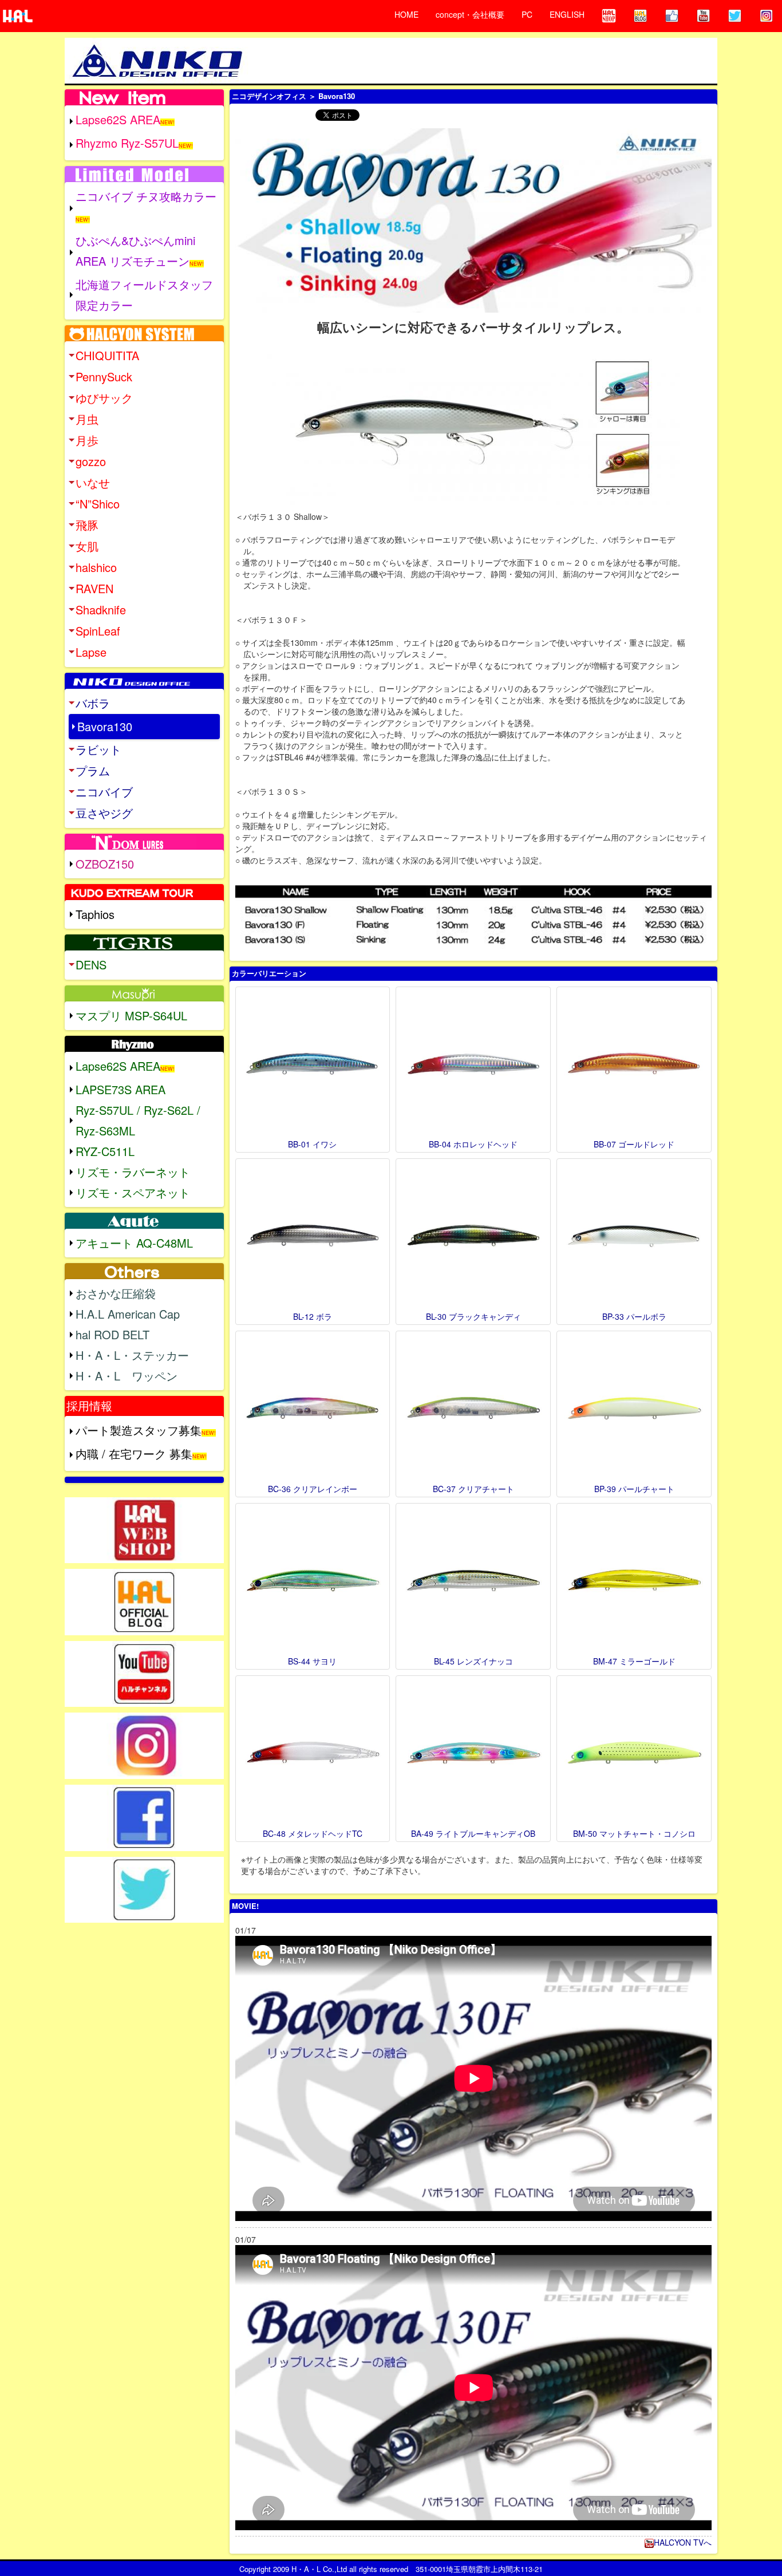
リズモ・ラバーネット (133, 1172)
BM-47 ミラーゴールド (634, 1661)
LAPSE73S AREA (121, 1089)
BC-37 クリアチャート (473, 1489)
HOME (406, 14)
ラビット (98, 749)
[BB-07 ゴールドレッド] (634, 1064)
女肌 (87, 546)
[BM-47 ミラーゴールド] (634, 1581)
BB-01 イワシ (312, 1144)
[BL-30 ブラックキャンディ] (473, 1236)
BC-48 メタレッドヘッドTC (313, 1833)
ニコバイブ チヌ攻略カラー (146, 196)
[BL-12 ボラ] (313, 1236)
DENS (91, 964)
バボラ (93, 703)
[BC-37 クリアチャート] (473, 1408)
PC (527, 14)
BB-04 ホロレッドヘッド (473, 1144)
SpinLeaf (98, 631)
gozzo (91, 461)
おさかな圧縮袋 (116, 1293)
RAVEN (94, 588)
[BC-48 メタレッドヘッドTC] (313, 1753)
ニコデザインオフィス (269, 96)
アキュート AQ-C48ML (134, 1243)
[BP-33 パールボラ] (634, 1236)
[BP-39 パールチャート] (634, 1408)
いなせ (93, 482)
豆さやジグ (104, 813)
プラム (93, 770)
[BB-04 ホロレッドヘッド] (473, 1064)
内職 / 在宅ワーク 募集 (134, 1453)
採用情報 (89, 1405)
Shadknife (101, 610)
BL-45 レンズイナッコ (473, 1661)
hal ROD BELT (112, 1334)
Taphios (95, 914)
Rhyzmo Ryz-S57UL (127, 143)
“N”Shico (98, 504)
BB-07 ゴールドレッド (634, 1144)
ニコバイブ (104, 792)
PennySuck (104, 376)
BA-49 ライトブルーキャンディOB (473, 1833)
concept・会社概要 (470, 14)
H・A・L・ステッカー (132, 1355)
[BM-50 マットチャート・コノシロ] (634, 1753)
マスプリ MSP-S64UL (131, 1015)
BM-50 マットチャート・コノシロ (634, 1833)
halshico (96, 567)
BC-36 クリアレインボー (313, 1489)
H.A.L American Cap (128, 1314)
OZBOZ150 (105, 864)
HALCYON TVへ (683, 2542)
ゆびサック (104, 398)
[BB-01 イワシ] (313, 1064)
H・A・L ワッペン (127, 1376)
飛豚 (87, 525)
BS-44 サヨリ (312, 1661)
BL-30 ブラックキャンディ (473, 1316)
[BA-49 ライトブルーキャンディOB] (473, 1753)
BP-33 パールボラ (634, 1316)
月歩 (87, 440)
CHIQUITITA (107, 355)
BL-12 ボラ (313, 1316)
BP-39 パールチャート (634, 1489)
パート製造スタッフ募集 (139, 1430)
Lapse (91, 652)
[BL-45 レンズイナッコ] (473, 1581)
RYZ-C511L (105, 1151)
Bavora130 (105, 726)
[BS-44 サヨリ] (313, 1581)
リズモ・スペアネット (133, 1192)
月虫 (87, 419)
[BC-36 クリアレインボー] (313, 1408)
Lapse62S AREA (118, 119)
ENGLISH (567, 14)
